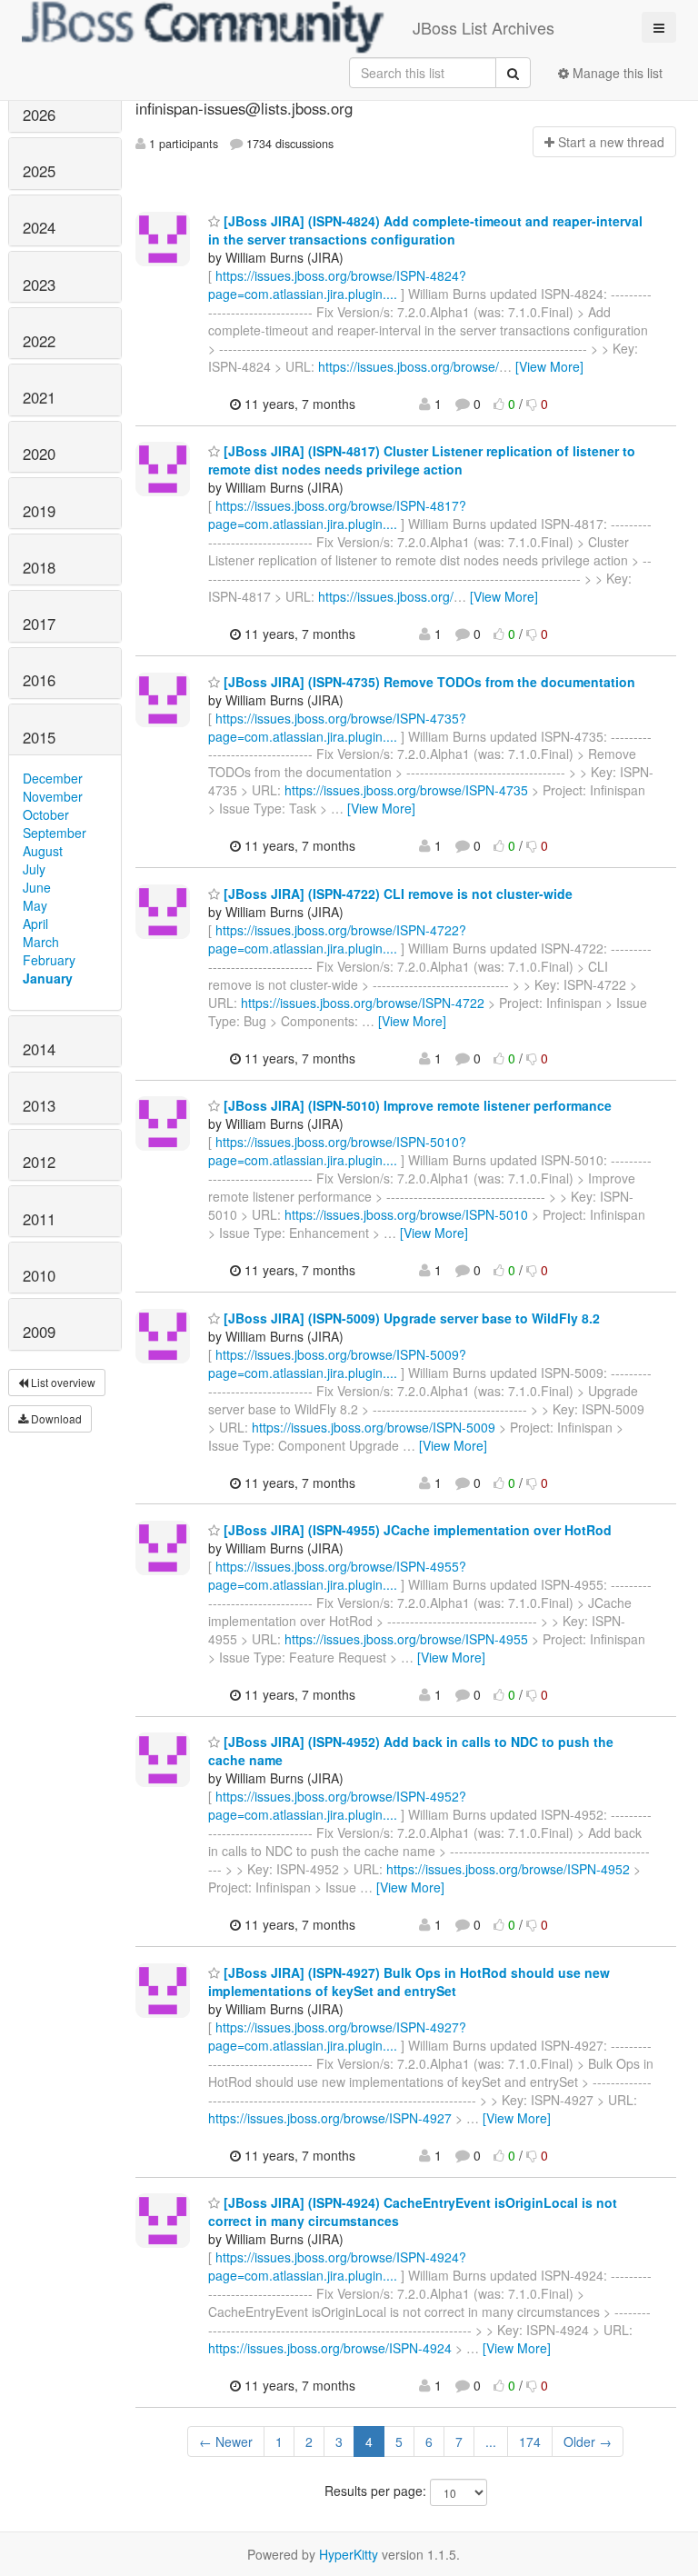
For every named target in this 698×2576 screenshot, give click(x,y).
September (55, 833)
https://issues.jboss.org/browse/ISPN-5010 (406, 1214)
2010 (39, 1275)
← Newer (226, 2441)
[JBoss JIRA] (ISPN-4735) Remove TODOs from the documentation (428, 682)
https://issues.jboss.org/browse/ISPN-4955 (406, 1639)
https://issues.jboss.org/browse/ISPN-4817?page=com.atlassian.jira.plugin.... (337, 514)
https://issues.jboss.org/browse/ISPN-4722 (363, 1003)
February (49, 960)
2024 (39, 227)
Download (55, 1418)
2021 (39, 397)
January (48, 978)
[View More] (549, 366)
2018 (39, 567)
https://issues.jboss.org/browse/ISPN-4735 (406, 790)
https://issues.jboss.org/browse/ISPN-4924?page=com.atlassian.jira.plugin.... (337, 2266)
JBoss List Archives (484, 27)
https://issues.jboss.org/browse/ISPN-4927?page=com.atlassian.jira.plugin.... (337, 2036)
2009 (39, 1332)
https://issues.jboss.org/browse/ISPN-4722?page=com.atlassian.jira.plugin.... (337, 939)
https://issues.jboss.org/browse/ (409, 366)
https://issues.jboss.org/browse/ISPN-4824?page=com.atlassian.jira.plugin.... (337, 285)
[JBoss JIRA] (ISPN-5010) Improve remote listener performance (416, 1105)
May (35, 905)
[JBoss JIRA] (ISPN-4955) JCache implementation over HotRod (416, 1530)
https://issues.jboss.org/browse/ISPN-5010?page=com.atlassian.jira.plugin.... (337, 1151)
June (37, 887)
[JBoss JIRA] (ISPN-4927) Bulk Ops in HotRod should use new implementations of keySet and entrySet (409, 1982)
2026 (39, 115)
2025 (39, 171)
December (53, 778)
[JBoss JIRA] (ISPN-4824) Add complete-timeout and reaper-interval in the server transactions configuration (425, 230)
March (41, 942)
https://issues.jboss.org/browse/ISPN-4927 (330, 2118)
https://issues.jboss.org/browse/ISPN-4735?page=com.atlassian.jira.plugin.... (337, 727)
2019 (39, 511)
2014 (39, 1049)
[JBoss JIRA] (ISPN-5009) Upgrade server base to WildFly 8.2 (410, 1318)
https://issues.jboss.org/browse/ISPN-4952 (508, 1869)
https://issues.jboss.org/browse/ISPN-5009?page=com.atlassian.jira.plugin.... (337, 1363)
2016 (39, 680)
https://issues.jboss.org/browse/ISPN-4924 (330, 2348)
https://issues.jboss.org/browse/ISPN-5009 (374, 1427)
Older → (588, 2441)
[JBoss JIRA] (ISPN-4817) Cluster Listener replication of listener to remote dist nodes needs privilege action (422, 460)
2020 (39, 454)
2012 (39, 1162)
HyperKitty (349, 2554)
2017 (39, 624)
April (35, 924)
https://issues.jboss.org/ (386, 596)
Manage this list (616, 73)
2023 (39, 285)
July (34, 869)
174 (530, 2441)
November (53, 796)
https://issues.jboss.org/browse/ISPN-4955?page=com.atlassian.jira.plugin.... (337, 1575)
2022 (39, 341)
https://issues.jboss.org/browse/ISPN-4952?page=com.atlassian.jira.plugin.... (337, 1805)
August (43, 851)
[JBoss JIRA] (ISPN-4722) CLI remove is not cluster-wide (396, 894)
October (46, 814)
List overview (62, 1382)
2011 (39, 1219)
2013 (39, 1105)
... (491, 2441)
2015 (39, 737)
